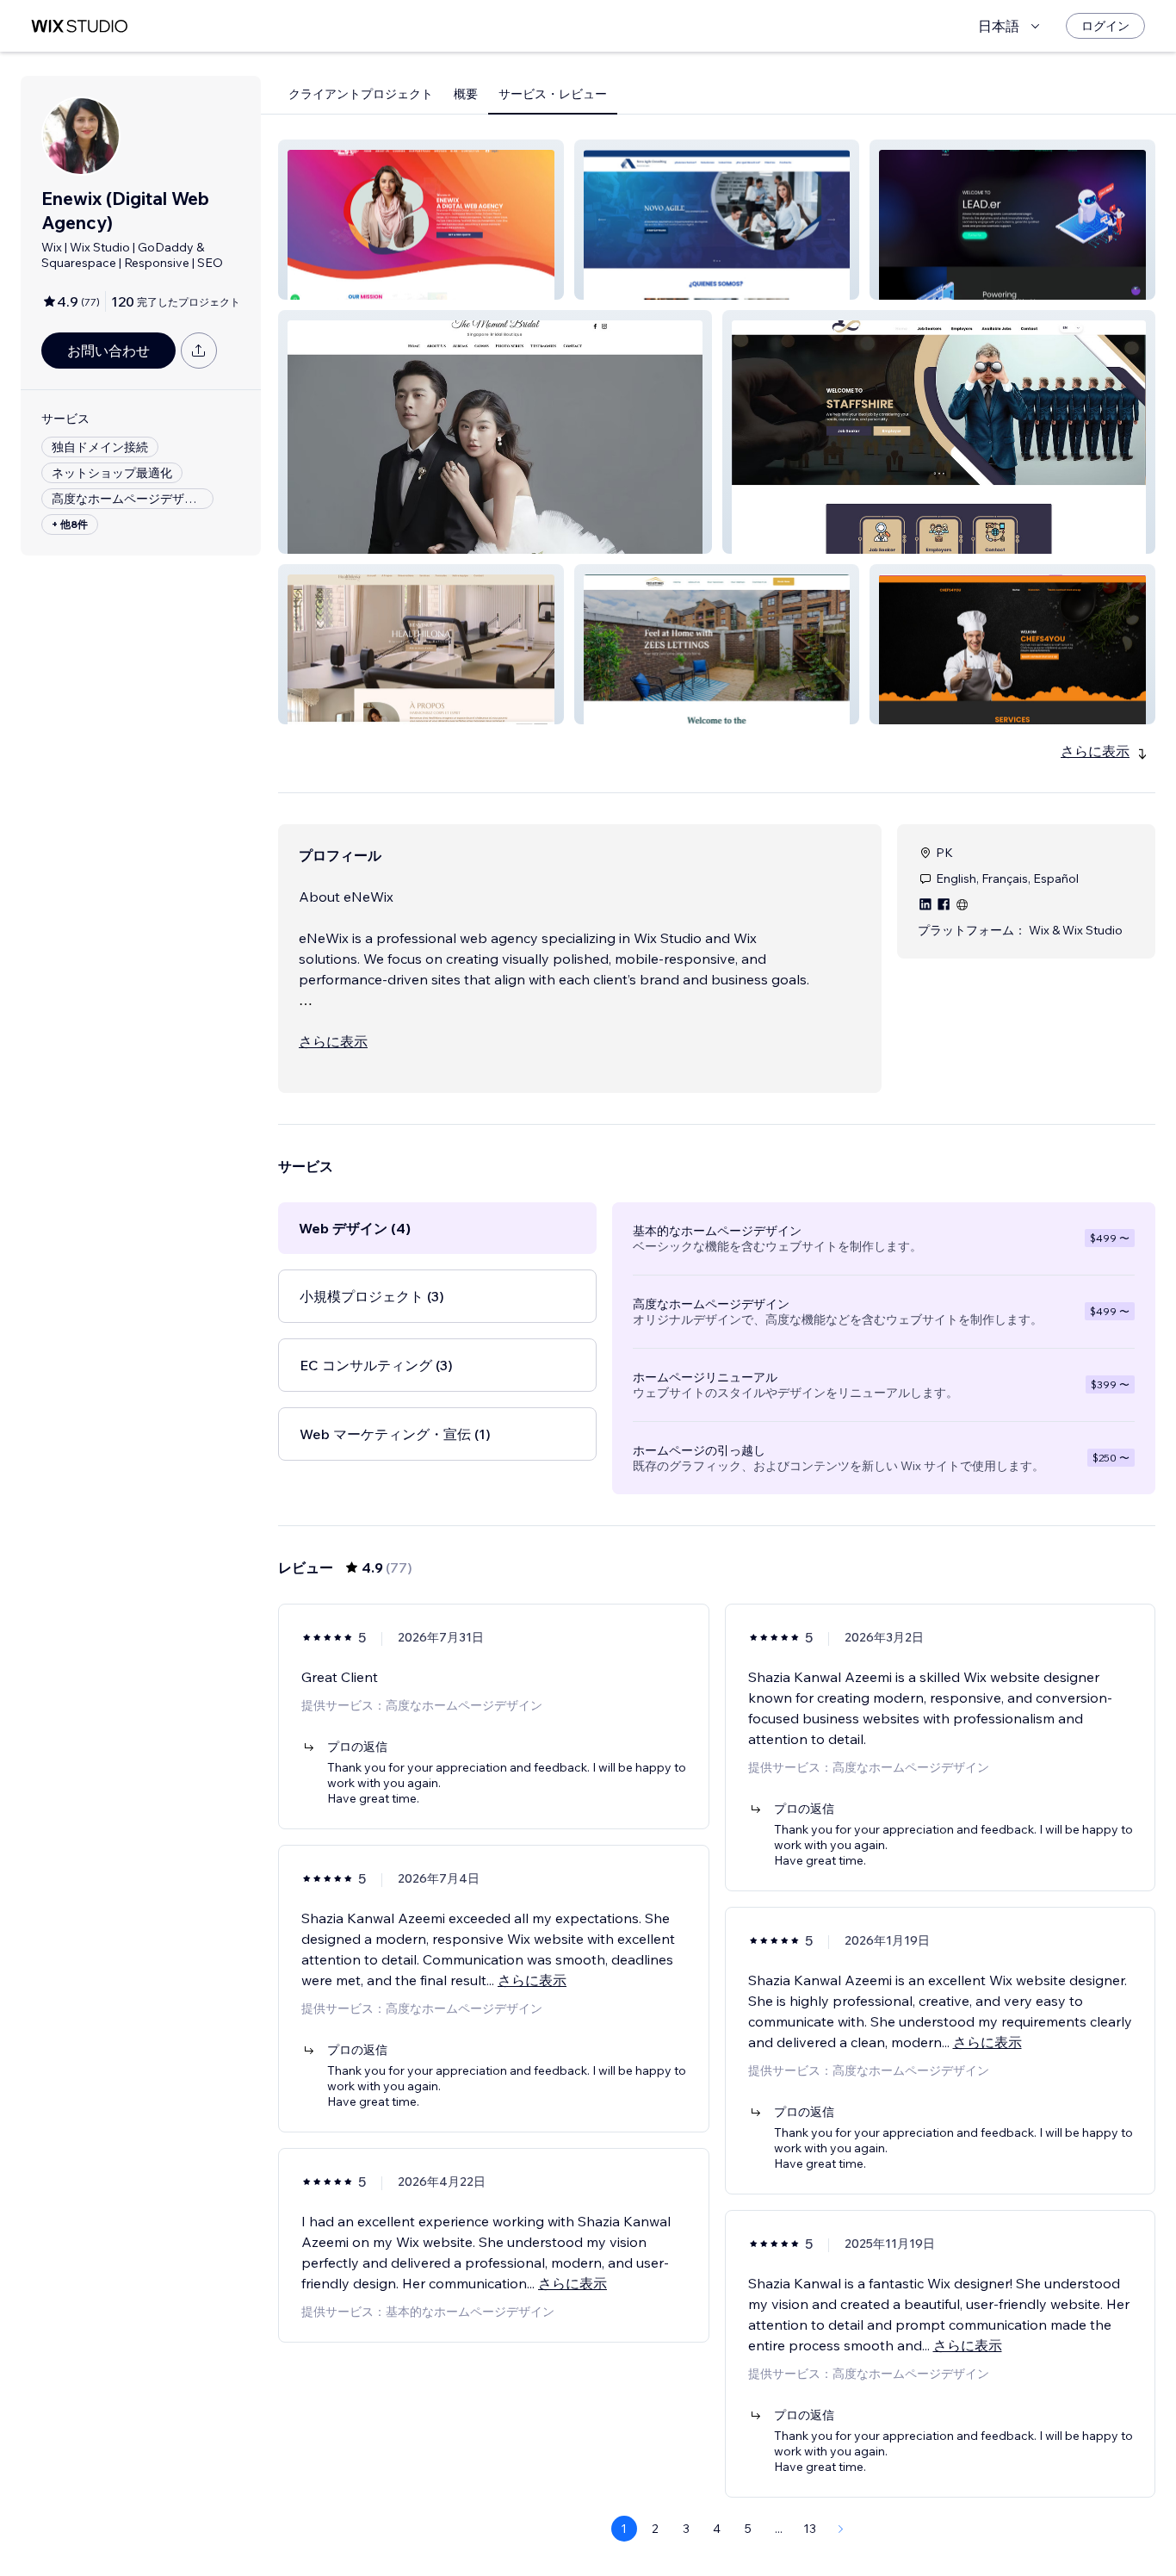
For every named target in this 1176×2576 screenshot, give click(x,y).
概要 (466, 94)
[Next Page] (841, 2529)
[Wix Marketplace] (79, 26)
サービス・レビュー (553, 94)
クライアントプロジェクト (361, 94)
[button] (421, 220)
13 (810, 2529)
